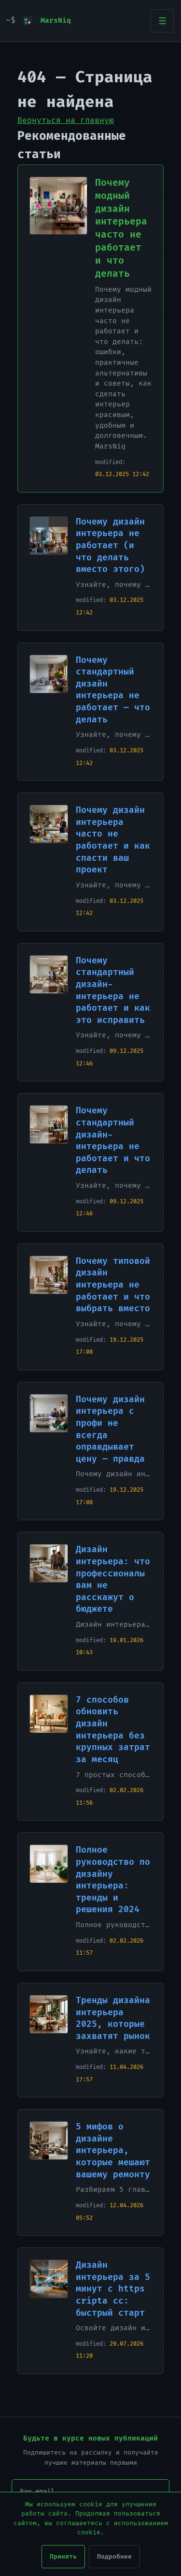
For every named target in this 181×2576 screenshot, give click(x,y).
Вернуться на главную (66, 120)
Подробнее (114, 2557)
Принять (63, 2557)
